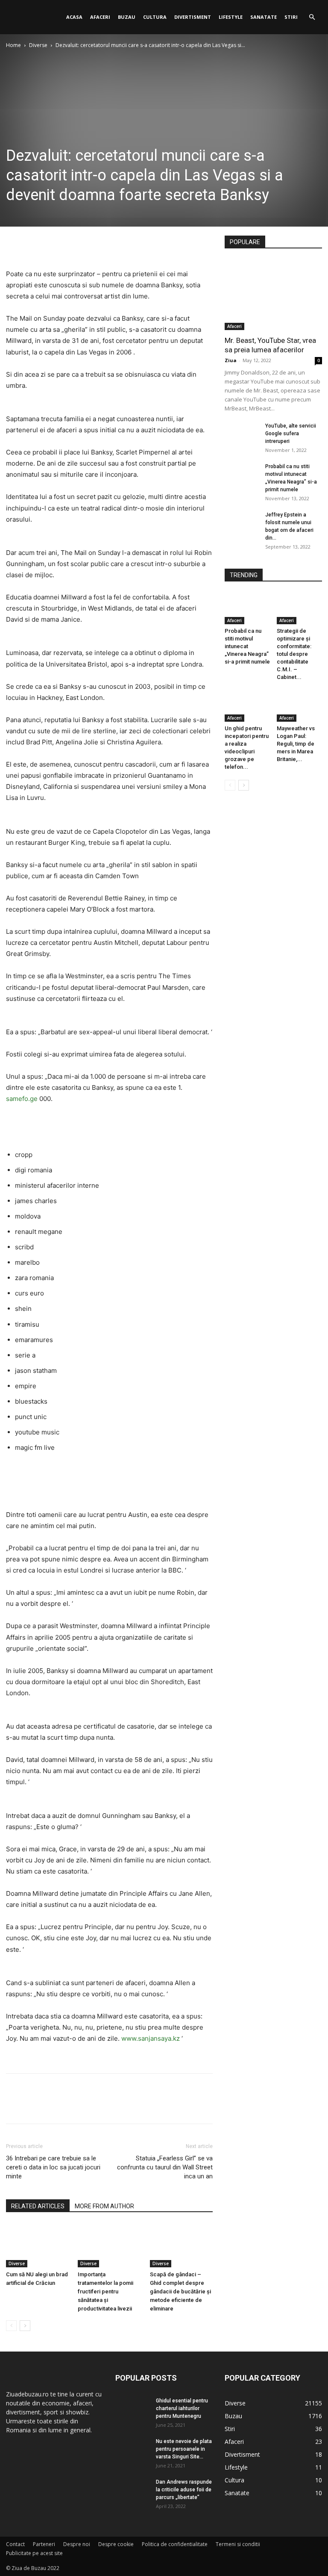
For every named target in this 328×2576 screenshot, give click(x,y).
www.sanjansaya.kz (151, 2038)
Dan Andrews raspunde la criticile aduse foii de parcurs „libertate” (184, 2490)
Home (13, 45)
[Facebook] (15, 244)
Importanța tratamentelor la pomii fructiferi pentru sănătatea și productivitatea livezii (105, 2291)
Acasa (74, 17)
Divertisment (193, 17)
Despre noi (77, 2544)
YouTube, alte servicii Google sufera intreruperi (291, 434)
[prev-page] (11, 2326)
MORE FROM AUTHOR (104, 2206)
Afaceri (100, 17)
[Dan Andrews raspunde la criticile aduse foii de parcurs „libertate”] (132, 2490)
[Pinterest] (54, 244)
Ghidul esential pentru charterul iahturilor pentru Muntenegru (182, 2408)
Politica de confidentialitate (175, 2544)
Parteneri (44, 2544)
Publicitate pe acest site (34, 2553)
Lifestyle (231, 17)
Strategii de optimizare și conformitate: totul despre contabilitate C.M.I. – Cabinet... (294, 654)
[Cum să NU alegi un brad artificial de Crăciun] (37, 2245)
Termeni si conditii (238, 2544)
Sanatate (264, 17)
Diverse (38, 45)
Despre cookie (116, 2544)
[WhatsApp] (73, 244)
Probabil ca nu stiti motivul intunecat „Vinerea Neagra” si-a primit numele (247, 646)
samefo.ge (22, 1099)
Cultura (155, 17)
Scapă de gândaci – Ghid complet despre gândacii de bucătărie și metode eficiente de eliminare (180, 2291)
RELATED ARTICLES (38, 2206)
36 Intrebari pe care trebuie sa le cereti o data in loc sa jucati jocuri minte (53, 2167)
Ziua (231, 360)
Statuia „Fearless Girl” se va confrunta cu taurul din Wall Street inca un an (165, 2167)
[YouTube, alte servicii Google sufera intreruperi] (242, 434)
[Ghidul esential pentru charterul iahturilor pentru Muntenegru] (132, 2409)
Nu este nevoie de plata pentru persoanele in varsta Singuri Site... (184, 2449)
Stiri (291, 17)
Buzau (127, 17)
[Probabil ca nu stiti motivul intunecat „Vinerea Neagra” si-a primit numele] (242, 475)
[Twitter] (34, 244)
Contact (15, 2544)
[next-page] (25, 2326)
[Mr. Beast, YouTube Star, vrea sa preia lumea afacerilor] (273, 295)
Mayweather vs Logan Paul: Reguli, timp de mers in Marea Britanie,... (296, 744)
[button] (312, 17)
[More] (94, 244)
